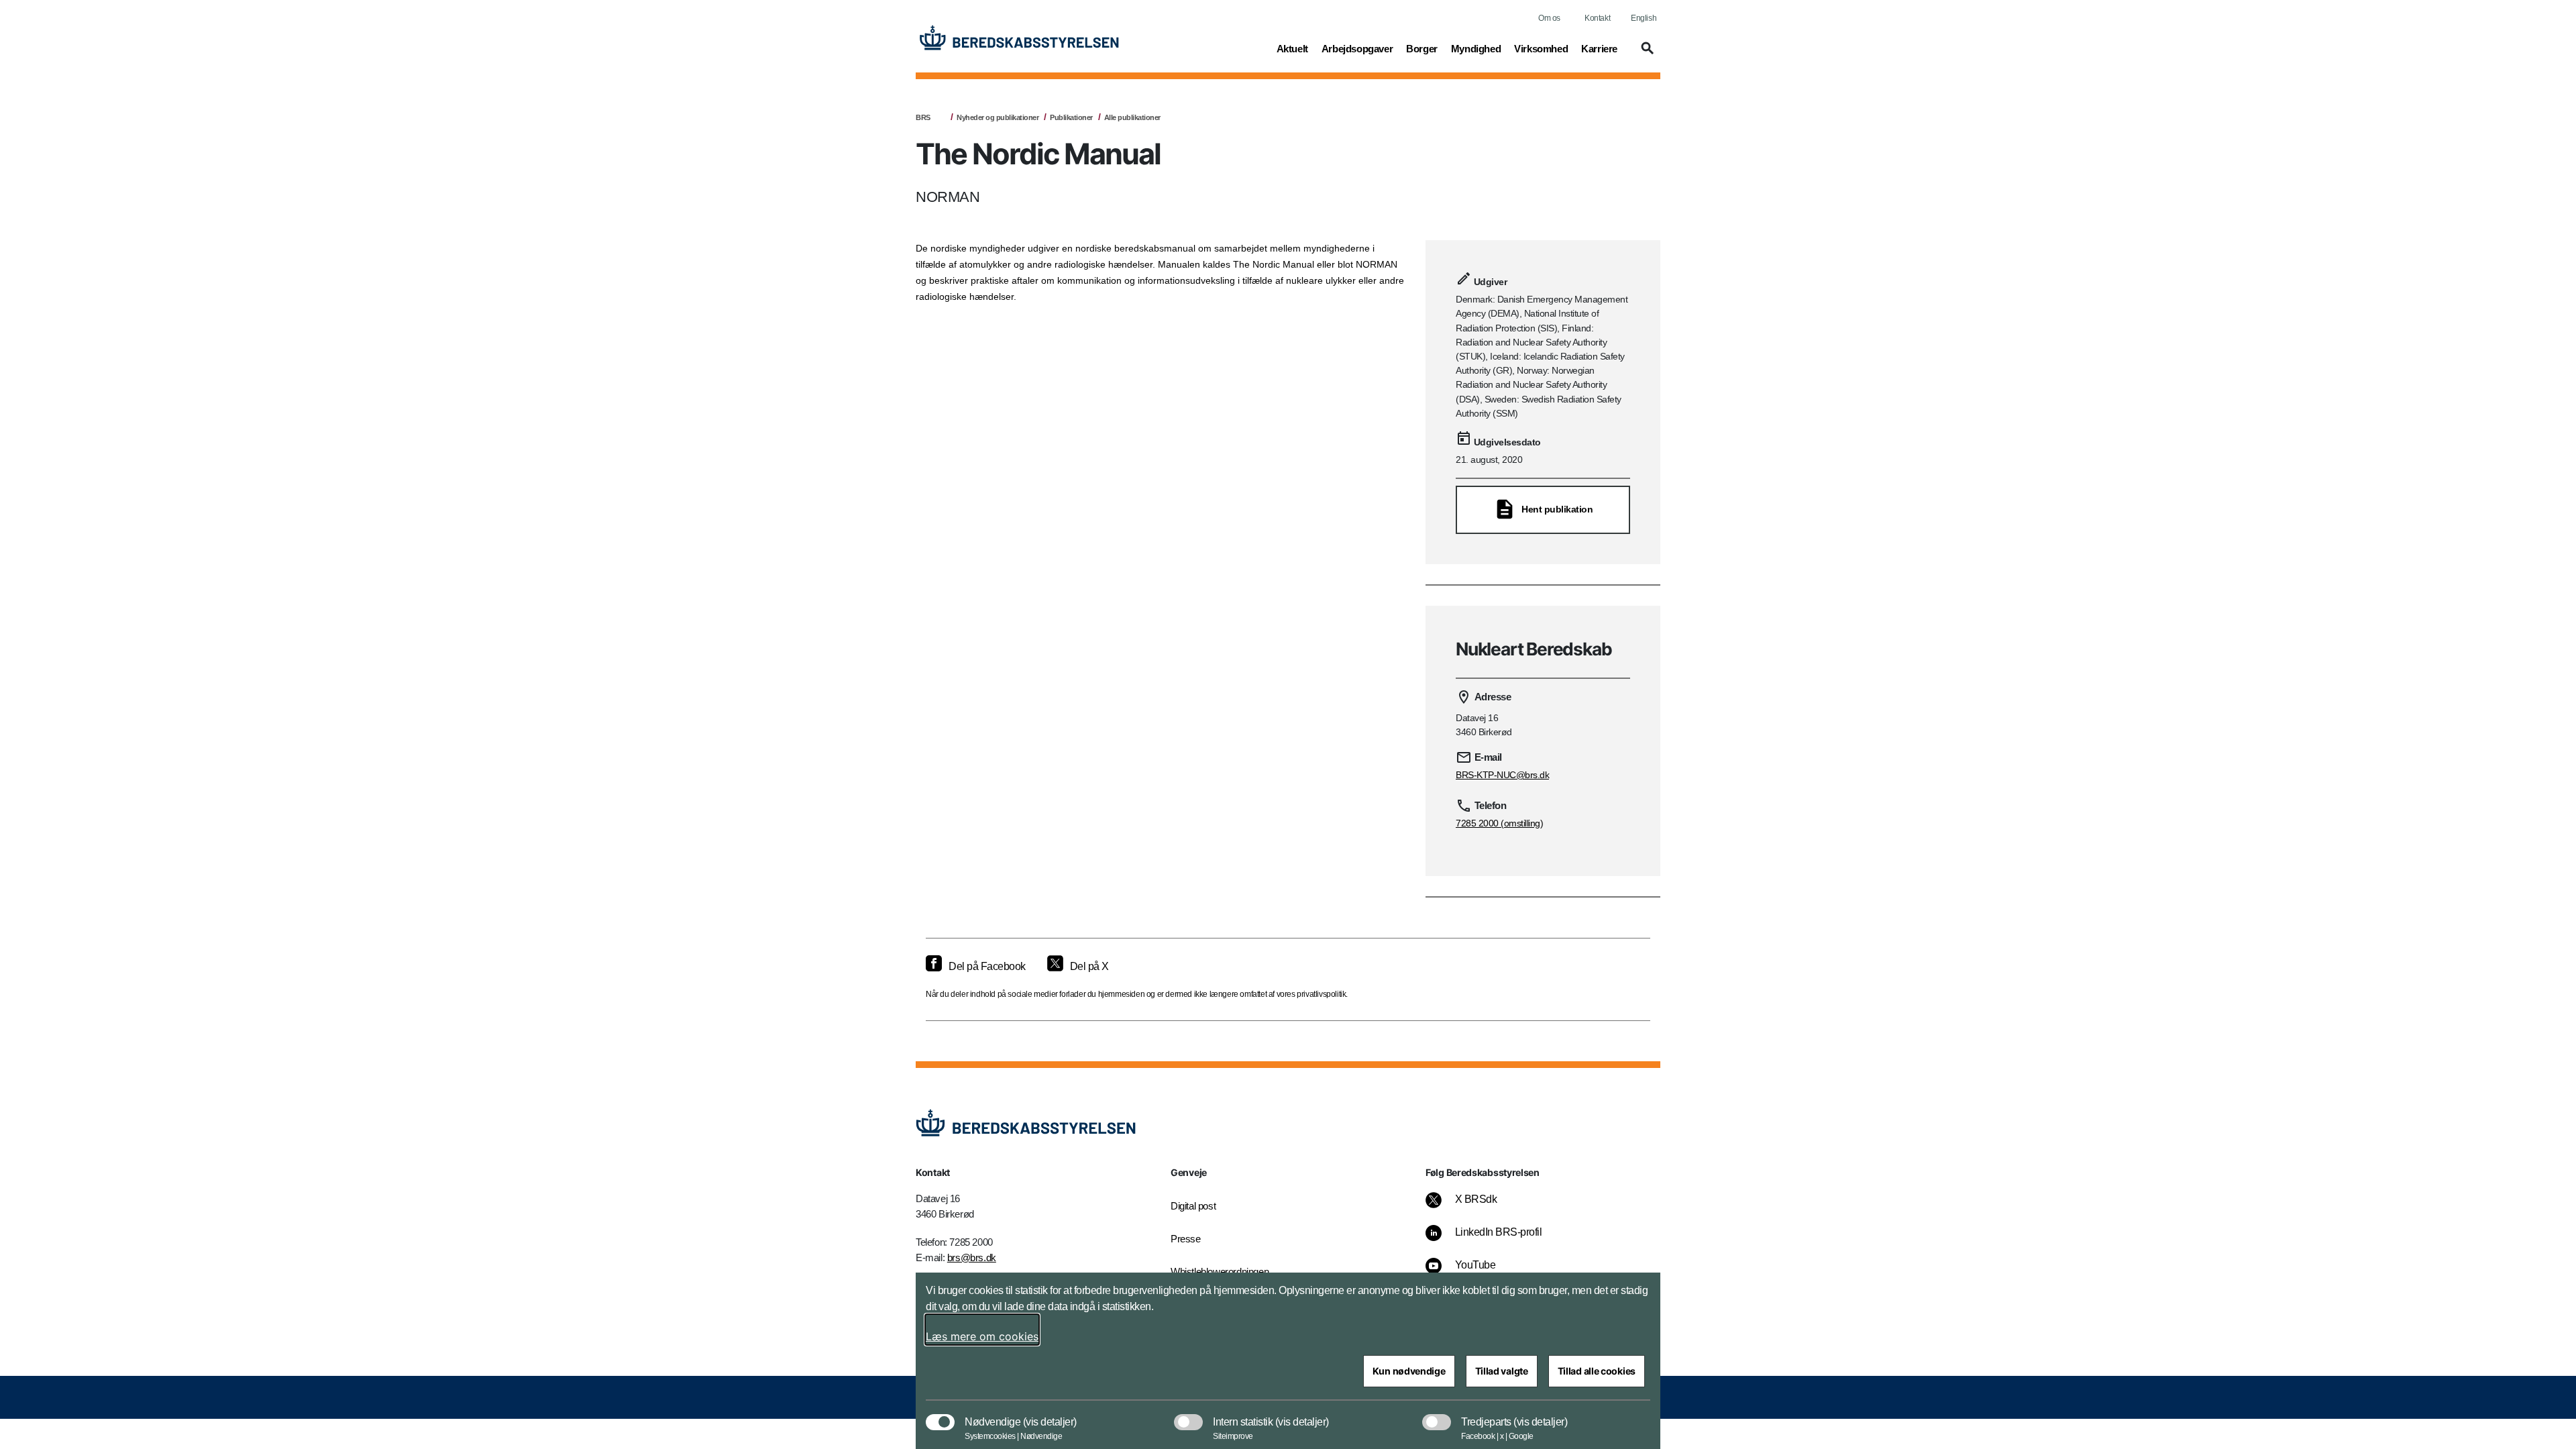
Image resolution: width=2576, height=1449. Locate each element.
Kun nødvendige (1409, 1371)
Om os (1549, 18)
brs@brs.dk (972, 1257)
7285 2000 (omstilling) (1499, 823)
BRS (923, 117)
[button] (1646, 54)
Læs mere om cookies (982, 1336)
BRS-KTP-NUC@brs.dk (1502, 775)
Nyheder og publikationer (998, 117)
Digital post (1193, 1206)
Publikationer (1071, 117)
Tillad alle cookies (1597, 1371)
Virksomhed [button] (1541, 48)
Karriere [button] (1599, 48)
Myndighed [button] (1476, 48)
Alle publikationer (1132, 117)
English (1644, 18)
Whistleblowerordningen (1220, 1272)
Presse (1186, 1239)
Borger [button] (1422, 48)
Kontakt (1597, 18)
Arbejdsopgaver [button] (1357, 48)
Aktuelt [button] (1292, 48)
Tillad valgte (1502, 1371)
